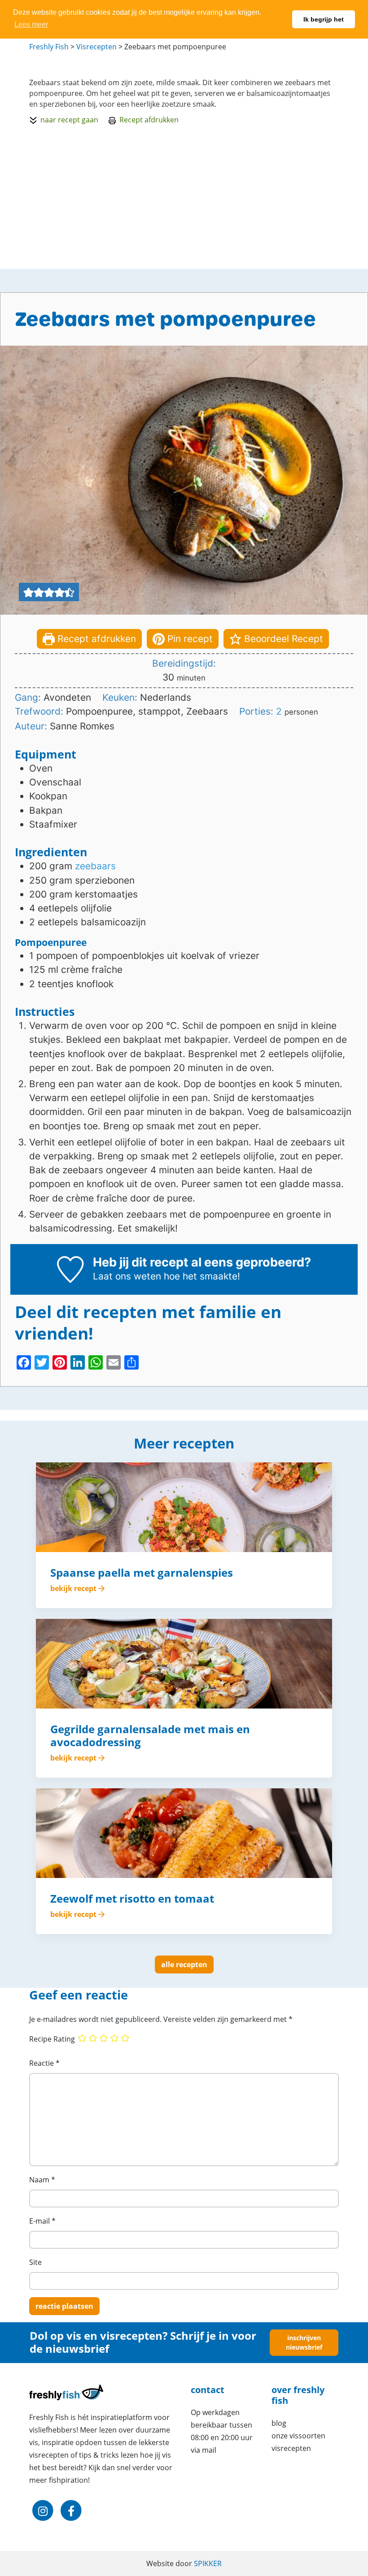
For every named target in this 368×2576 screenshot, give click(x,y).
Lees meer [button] (31, 24)
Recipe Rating (52, 2039)
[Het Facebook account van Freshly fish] (71, 2511)
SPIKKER (208, 2563)
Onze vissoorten (298, 2436)
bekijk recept (74, 1588)
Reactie (44, 2063)
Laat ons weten (127, 1276)
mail (209, 2450)
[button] (28, 592)
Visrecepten (291, 2448)
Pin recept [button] (189, 639)
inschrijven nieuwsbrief (304, 2343)
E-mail (42, 2221)
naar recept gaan (69, 120)
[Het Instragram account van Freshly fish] (43, 2511)
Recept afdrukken (149, 120)
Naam (42, 2180)
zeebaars (95, 866)
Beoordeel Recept (282, 639)
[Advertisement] (184, 195)
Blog (279, 2423)
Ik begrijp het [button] (324, 19)
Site (35, 2262)
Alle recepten (184, 1965)
